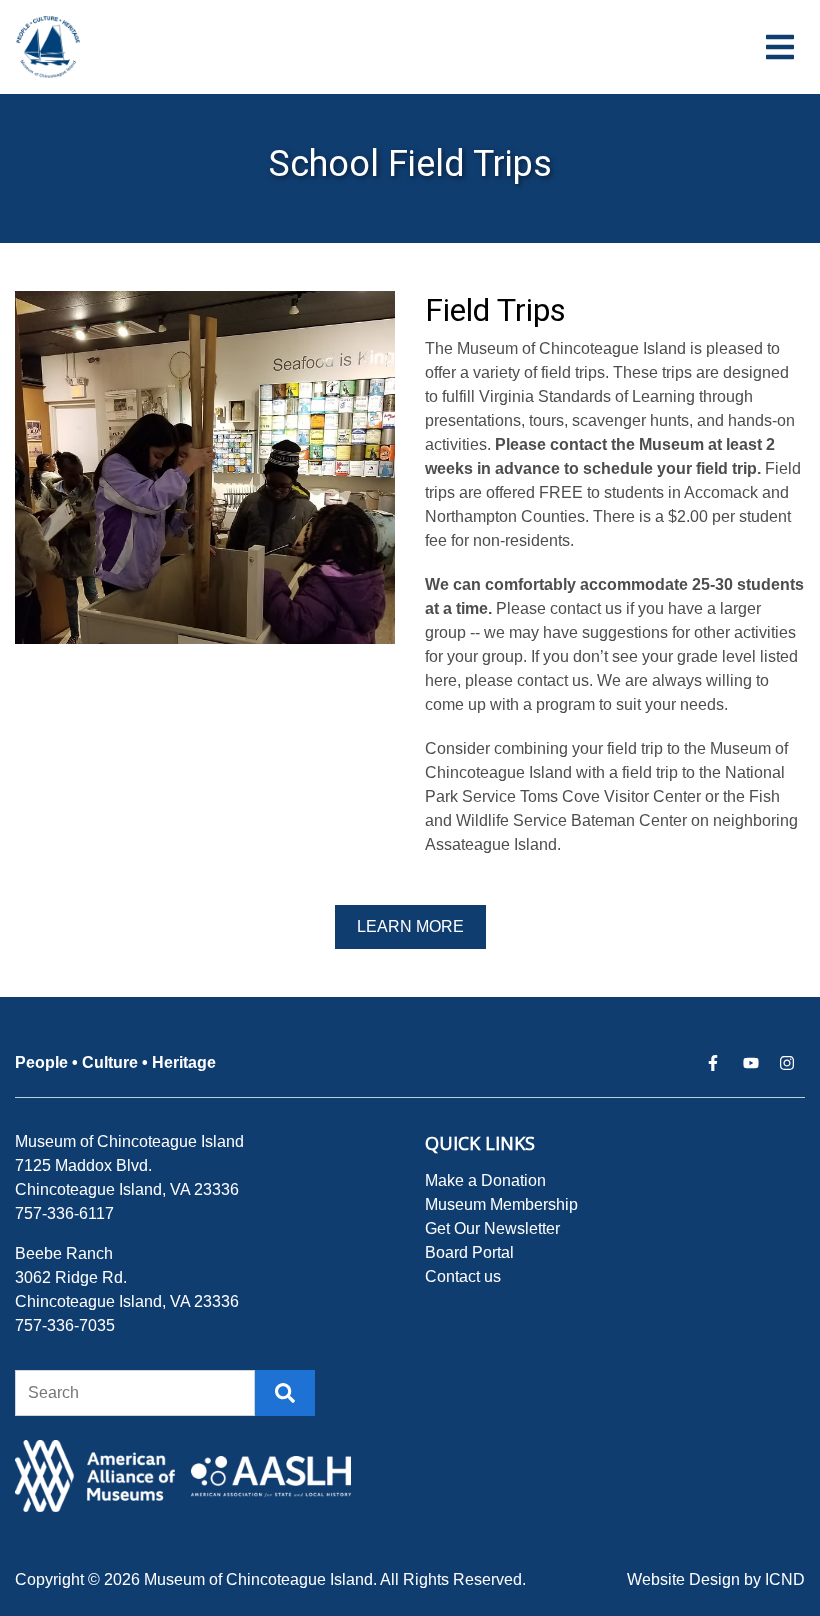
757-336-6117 (64, 1213)
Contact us (463, 1276)
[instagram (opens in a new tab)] (787, 1063)
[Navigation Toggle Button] (780, 47)
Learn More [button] (410, 926)
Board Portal (469, 1252)
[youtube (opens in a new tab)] (751, 1063)
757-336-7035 (65, 1325)
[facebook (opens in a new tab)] (715, 1063)
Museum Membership (501, 1204)
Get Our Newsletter (492, 1228)
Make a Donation (485, 1180)
